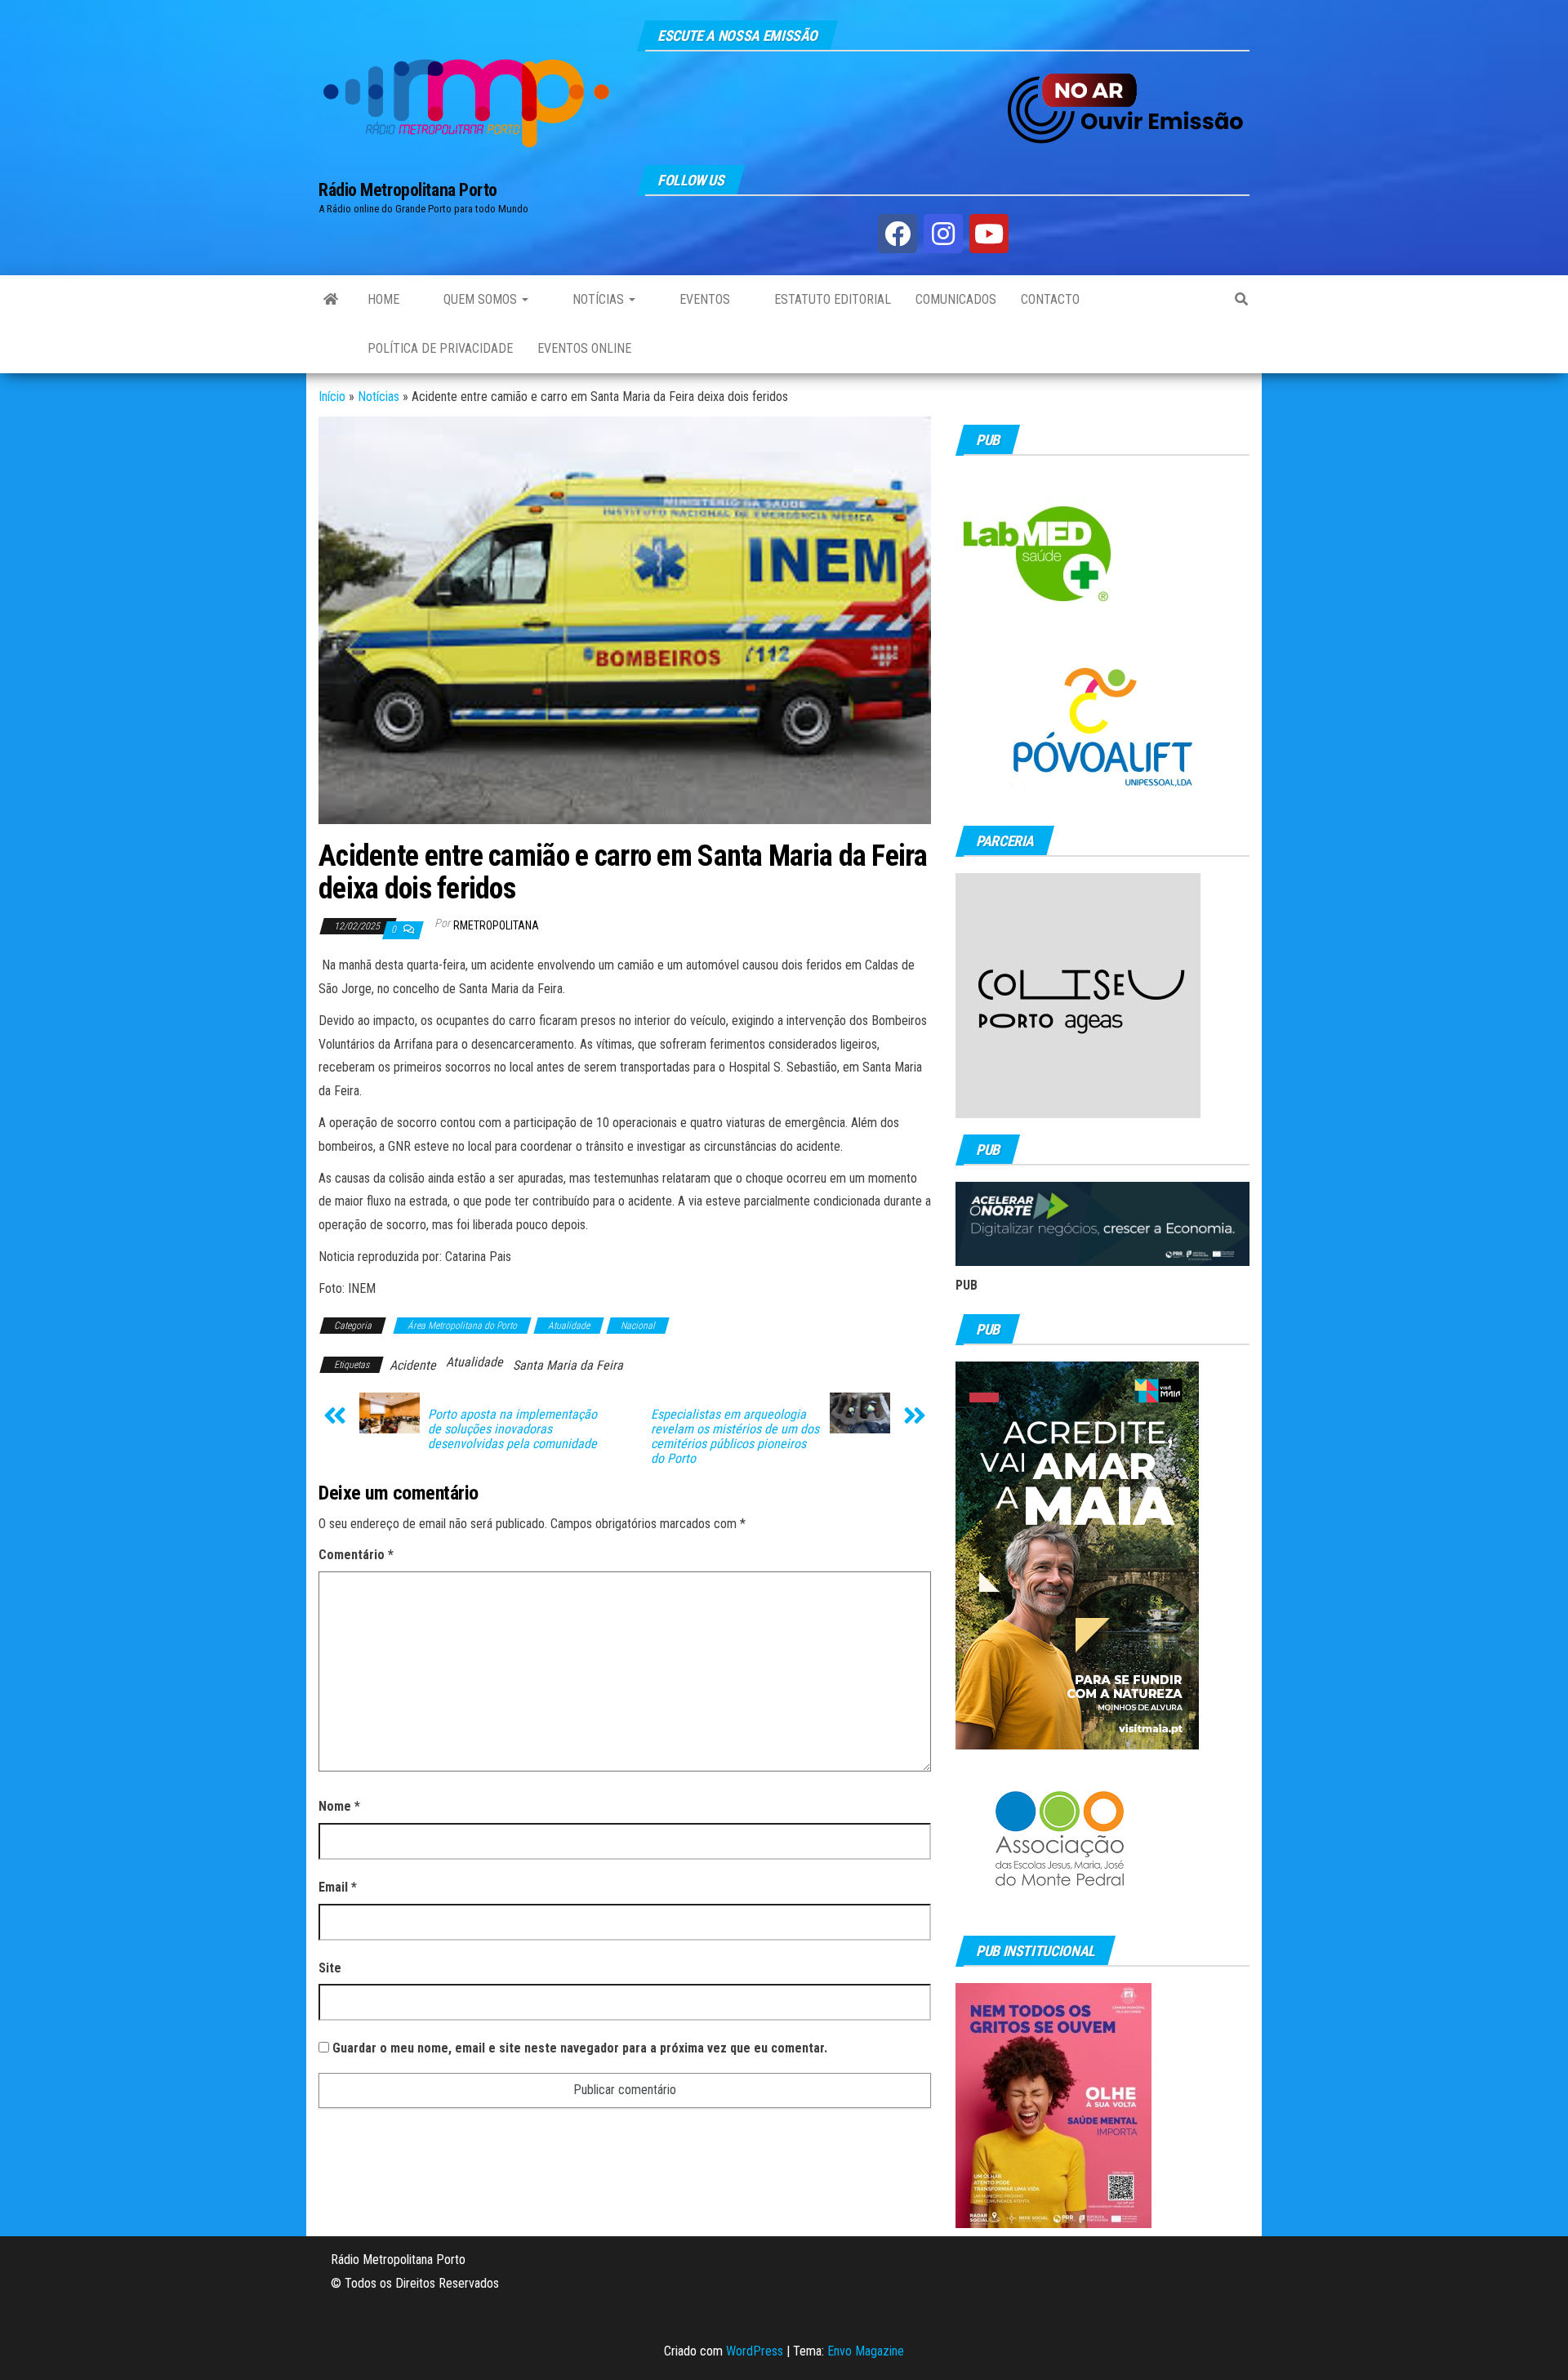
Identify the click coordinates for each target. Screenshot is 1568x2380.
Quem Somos (480, 299)
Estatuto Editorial (831, 299)
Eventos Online (584, 348)
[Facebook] (898, 234)
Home (383, 299)
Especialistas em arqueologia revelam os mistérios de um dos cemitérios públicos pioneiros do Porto (735, 1437)
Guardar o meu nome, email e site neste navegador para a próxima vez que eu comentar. (580, 2048)
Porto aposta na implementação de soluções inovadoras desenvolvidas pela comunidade (512, 1429)
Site (330, 1968)
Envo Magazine (866, 2351)
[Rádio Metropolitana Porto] (331, 300)
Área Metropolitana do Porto (462, 1326)
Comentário (356, 1555)
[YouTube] (989, 234)
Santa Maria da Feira (568, 1365)
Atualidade (569, 1326)
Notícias (598, 299)
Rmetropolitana (496, 925)
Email (338, 1887)
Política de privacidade (440, 348)
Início (332, 397)
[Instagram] (943, 234)
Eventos (703, 299)
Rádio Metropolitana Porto (408, 190)
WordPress (755, 2351)
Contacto (1050, 299)
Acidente (413, 1365)
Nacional (638, 1326)
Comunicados (956, 299)
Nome (339, 1806)
